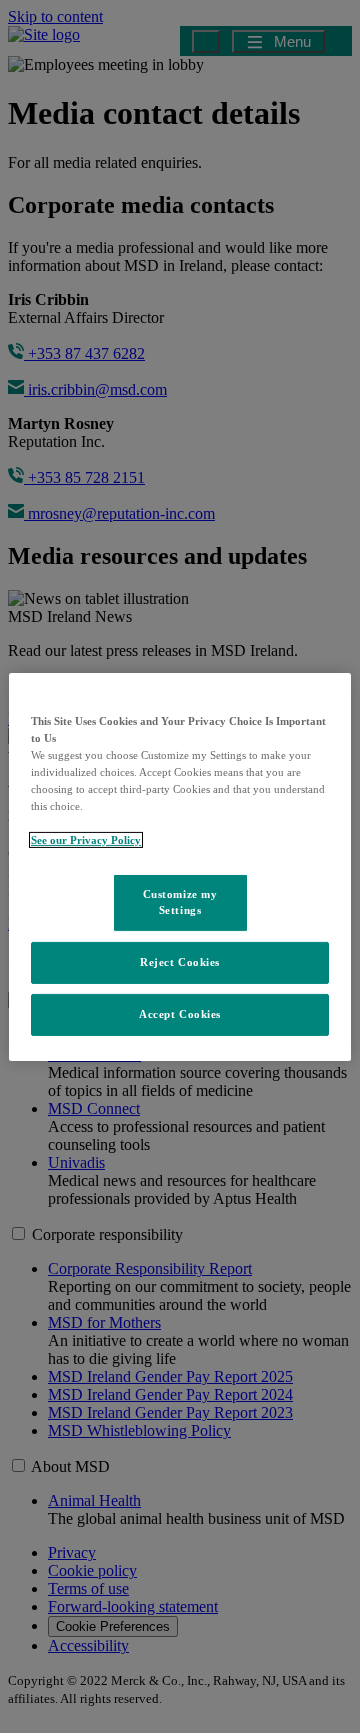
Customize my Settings (180, 902)
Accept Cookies (180, 1014)
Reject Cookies (180, 962)
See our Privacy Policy (86, 840)
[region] (180, 866)
